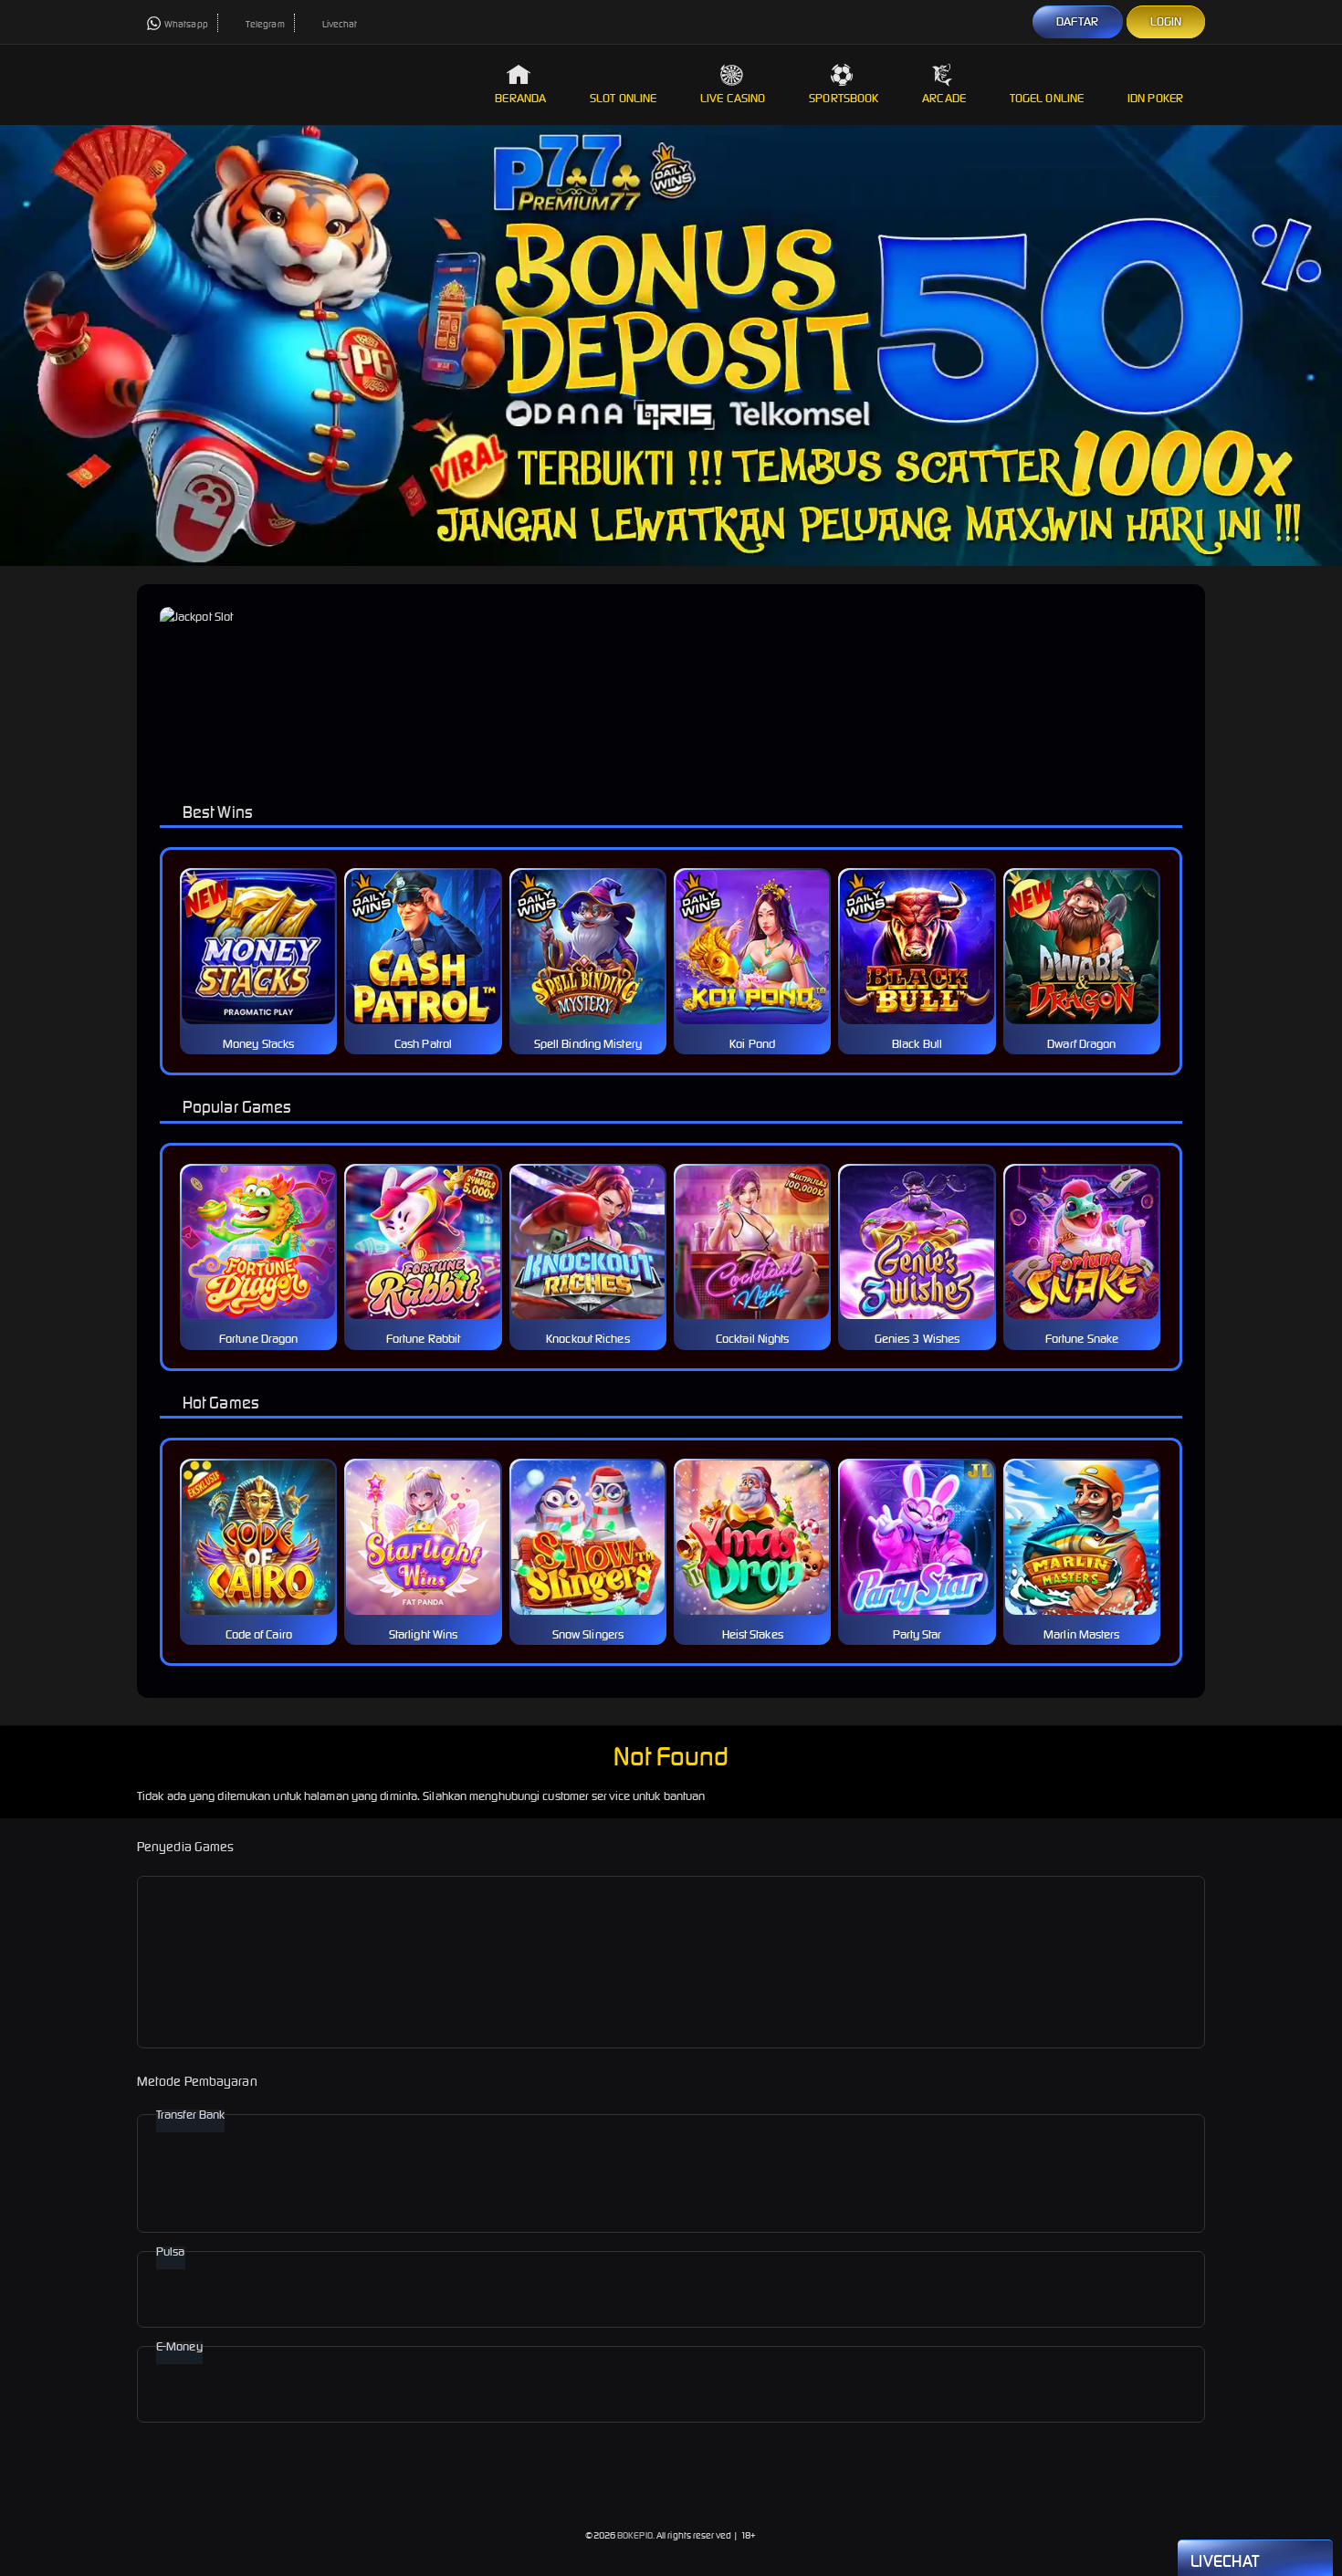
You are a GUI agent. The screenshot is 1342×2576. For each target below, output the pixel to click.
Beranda (520, 98)
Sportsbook (844, 98)
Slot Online (623, 98)
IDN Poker (1155, 98)
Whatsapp (186, 24)
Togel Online (1047, 98)
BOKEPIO (635, 2535)
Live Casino (733, 98)
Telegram (265, 24)
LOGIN (1166, 21)
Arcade (944, 98)
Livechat (340, 24)
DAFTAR (1078, 21)
